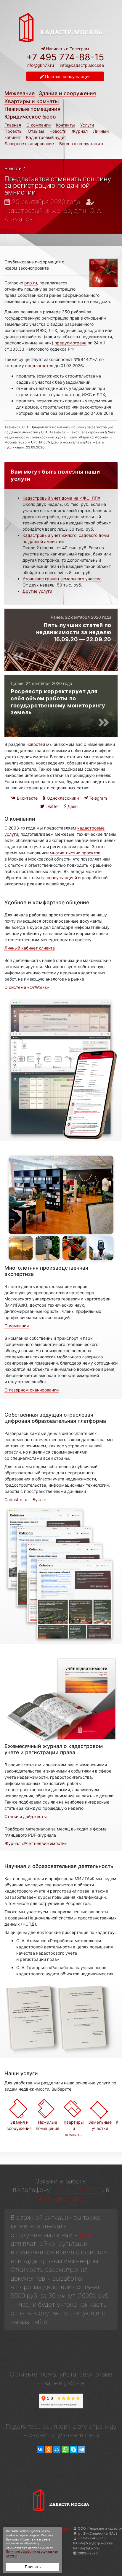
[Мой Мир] (57, 2450)
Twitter (52, 806)
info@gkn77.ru (40, 65)
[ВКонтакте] (40, 2450)
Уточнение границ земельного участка (62, 579)
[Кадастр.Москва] (61, 27)
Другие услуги (37, 591)
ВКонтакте (27, 798)
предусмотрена (70, 343)
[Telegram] (82, 2450)
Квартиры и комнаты (32, 101)
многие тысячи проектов (75, 853)
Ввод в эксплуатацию (81, 144)
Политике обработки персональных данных (32, 2554)
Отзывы (36, 131)
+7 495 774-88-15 (65, 57)
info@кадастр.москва (82, 65)
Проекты (13, 131)
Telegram (97, 798)
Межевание (20, 93)
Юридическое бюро (30, 117)
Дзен (72, 806)
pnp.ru (31, 283)
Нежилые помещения (32, 109)
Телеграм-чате (60, 2198)
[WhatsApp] (65, 2450)
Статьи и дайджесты (26, 1816)
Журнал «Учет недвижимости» (36, 1843)
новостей (36, 744)
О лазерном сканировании (32, 1390)
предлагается (39, 366)
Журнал (80, 131)
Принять (33, 2567)
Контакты (65, 125)
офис (87, 2235)
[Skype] (73, 2450)
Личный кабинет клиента (30, 948)
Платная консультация (67, 76)
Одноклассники (62, 798)
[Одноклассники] (49, 2450)
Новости (58, 131)
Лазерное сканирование (29, 144)
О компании (38, 125)
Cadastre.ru (16, 1500)
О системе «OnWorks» (27, 987)
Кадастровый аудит (46, 137)
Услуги (87, 125)
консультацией (62, 878)
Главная (13, 125)
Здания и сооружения (67, 93)
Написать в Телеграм (67, 49)
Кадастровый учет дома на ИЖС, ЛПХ (61, 498)
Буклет (40, 1500)
